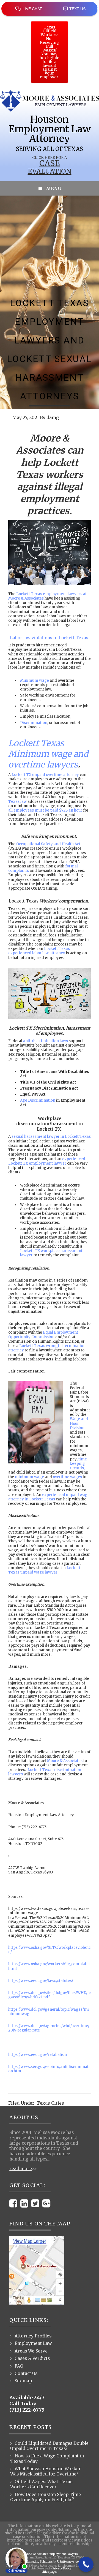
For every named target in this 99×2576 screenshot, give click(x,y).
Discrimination (34, 723)
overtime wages (67, 1477)
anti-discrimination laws (46, 1041)
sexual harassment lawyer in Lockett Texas (51, 1137)
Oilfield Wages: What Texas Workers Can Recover (41, 2484)
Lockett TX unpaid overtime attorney (45, 775)
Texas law (17, 802)
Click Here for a (50, 158)
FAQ (19, 2366)
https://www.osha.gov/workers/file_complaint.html (50, 1966)
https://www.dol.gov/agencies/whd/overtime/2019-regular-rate (49, 2028)
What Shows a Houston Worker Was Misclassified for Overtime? (46, 2471)
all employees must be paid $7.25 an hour (45, 810)
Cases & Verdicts (32, 2358)
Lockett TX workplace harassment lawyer (51, 1253)
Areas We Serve (31, 2351)
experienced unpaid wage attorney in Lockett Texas (49, 1497)
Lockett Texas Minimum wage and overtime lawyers (48, 754)
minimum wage (29, 1477)
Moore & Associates (65, 1761)
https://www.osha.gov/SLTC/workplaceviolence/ (49, 1950)
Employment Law (33, 2343)
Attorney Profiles (33, 2336)
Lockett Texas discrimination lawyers (45, 1772)
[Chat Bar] (50, 8)
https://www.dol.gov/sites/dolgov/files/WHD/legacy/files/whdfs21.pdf (50, 1995)
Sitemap (23, 2381)
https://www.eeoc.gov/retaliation (38, 2055)
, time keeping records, (78, 1464)
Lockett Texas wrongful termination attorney (47, 1348)
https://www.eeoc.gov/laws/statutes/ (41, 1981)
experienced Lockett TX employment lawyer (47, 1161)
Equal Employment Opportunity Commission (43, 1335)
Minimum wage (35, 680)
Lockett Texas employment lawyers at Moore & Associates (47, 596)
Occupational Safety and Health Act (48, 844)
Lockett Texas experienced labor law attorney (39, 951)
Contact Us (26, 2373)
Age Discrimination (38, 1100)
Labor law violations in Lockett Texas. (50, 638)
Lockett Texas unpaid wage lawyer (44, 1570)
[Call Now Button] (86, 2564)
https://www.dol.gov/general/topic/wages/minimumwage (49, 2012)
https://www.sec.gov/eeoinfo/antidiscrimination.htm (49, 2069)
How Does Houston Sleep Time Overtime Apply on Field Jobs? (46, 2497)
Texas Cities (50, 2103)
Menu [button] (54, 188)
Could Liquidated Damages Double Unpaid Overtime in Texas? (49, 2446)
